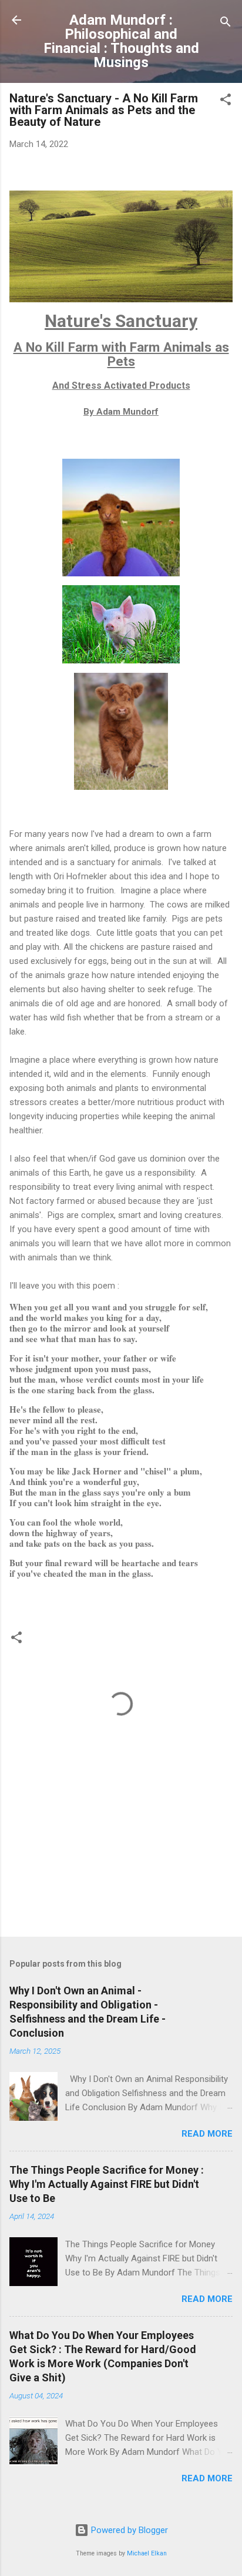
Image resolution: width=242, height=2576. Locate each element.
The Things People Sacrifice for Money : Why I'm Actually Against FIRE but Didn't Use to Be (107, 2184)
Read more (207, 2134)
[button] (226, 101)
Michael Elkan (147, 2553)
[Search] (226, 24)
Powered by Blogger (128, 2530)
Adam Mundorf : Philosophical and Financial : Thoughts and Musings (121, 41)
